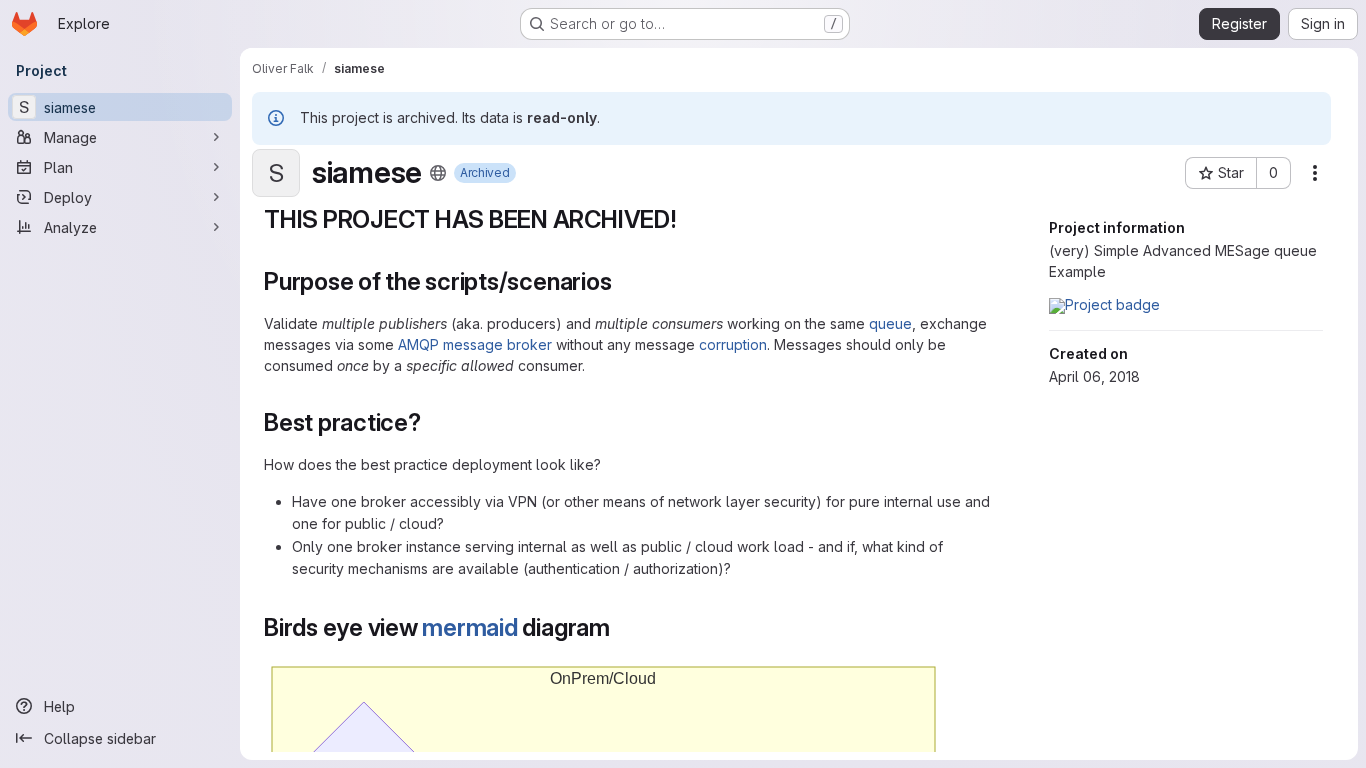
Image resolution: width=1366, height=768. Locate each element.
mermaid (469, 627)
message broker (497, 344)
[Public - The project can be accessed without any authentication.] (438, 173)
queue (890, 323)
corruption (733, 344)
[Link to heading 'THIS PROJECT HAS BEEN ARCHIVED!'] (690, 219)
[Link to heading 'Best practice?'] (434, 422)
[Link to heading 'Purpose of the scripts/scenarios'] (624, 281)
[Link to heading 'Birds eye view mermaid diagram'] (623, 627)
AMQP (418, 344)
